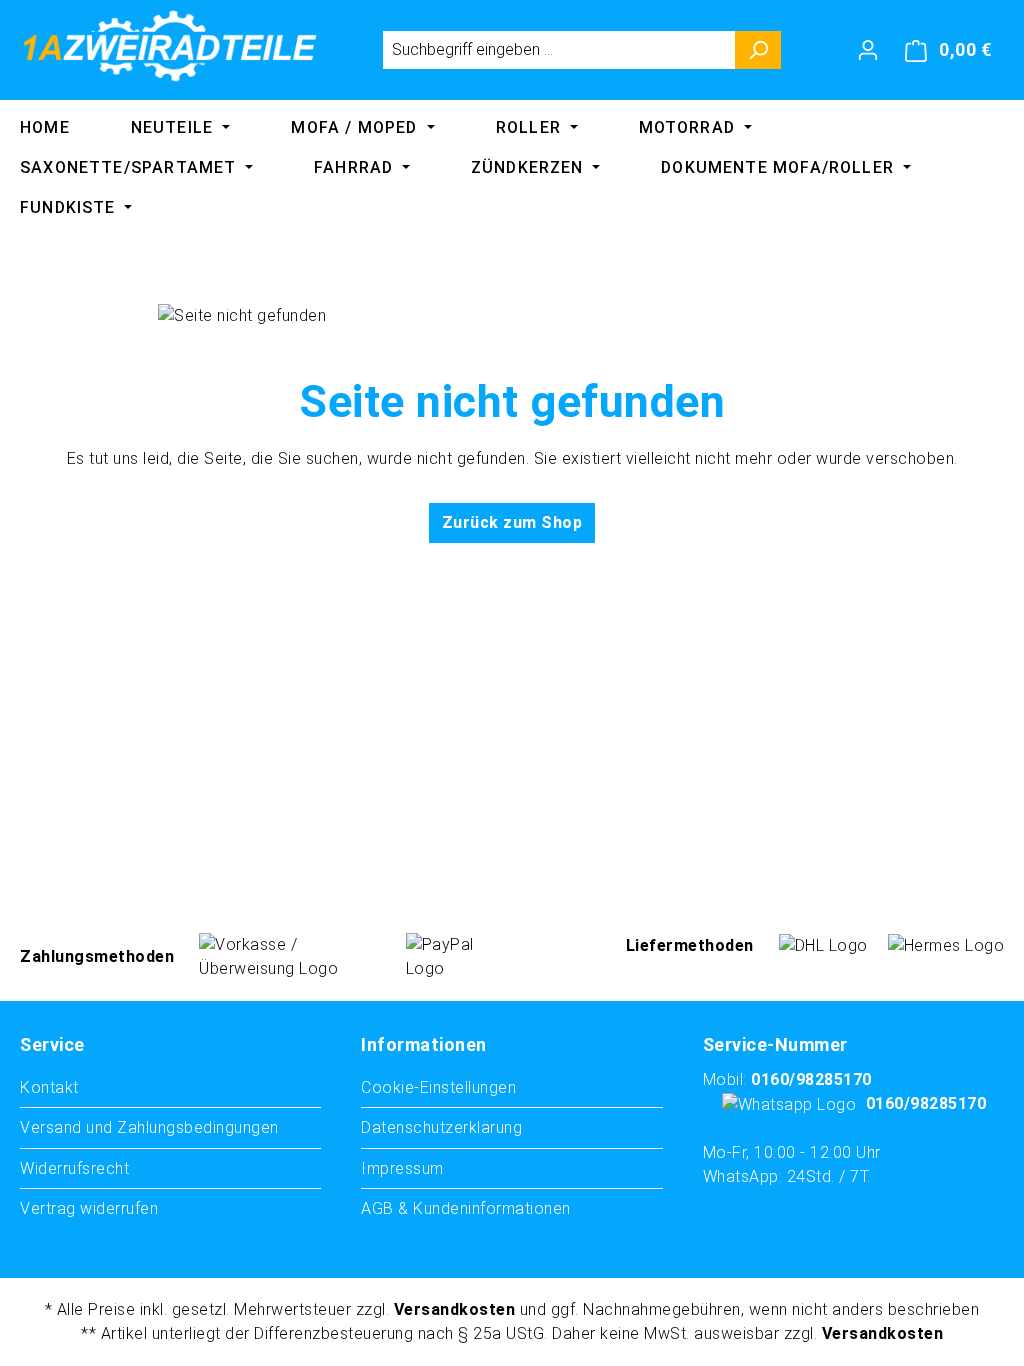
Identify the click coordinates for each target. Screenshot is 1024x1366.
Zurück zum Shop (512, 522)
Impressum (402, 1168)
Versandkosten (455, 1309)
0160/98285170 (811, 1079)
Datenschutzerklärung (441, 1127)
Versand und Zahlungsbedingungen (149, 1127)
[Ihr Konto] (868, 50)
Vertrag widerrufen (89, 1208)
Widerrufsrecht (74, 1168)
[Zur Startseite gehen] (170, 46)
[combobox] (559, 50)
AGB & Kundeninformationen (466, 1208)
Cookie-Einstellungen (438, 1087)
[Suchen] (758, 50)
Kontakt (49, 1087)
